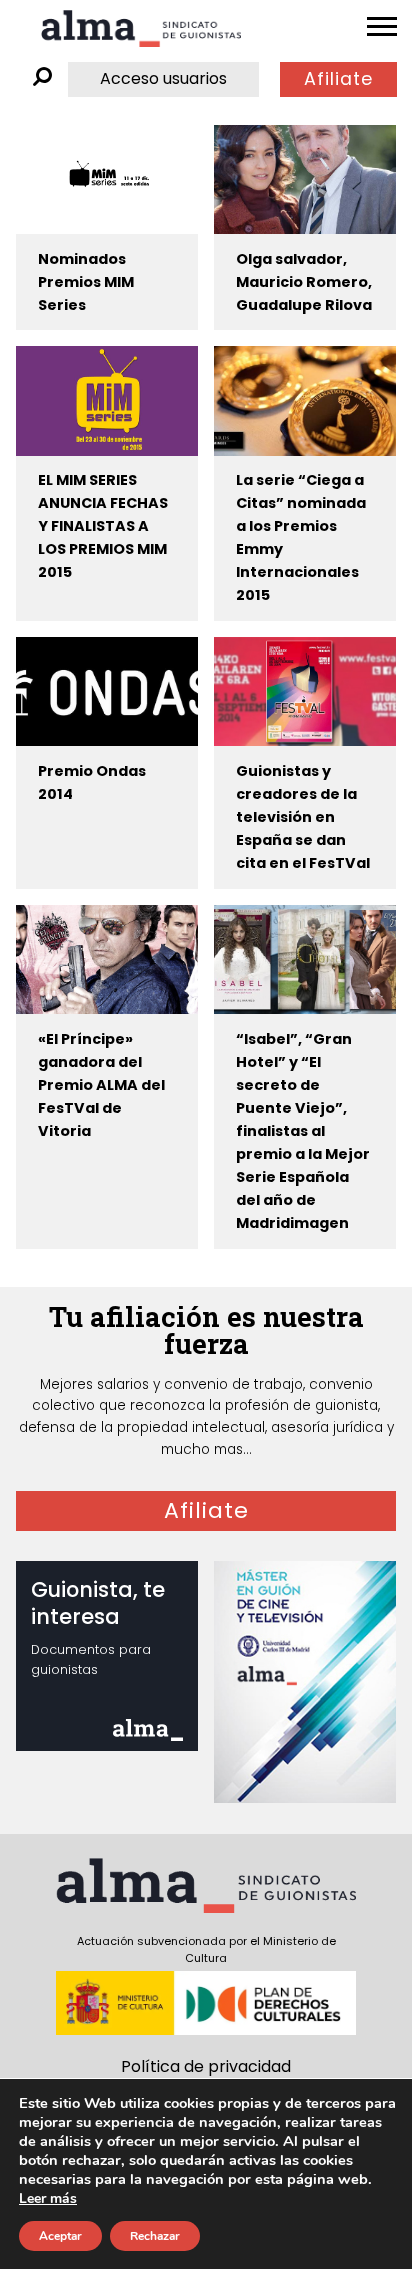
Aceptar (60, 2236)
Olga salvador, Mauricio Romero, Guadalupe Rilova (304, 282)
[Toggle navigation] (382, 27)
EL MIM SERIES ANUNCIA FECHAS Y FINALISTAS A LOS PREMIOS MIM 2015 (103, 526)
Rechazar (155, 2236)
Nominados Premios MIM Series (86, 282)
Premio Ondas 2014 (92, 782)
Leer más (48, 2198)
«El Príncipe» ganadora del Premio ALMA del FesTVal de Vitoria (101, 1085)
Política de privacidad (206, 2066)
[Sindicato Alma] (141, 28)
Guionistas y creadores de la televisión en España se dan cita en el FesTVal (303, 817)
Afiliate (338, 79)
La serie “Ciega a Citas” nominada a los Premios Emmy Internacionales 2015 (301, 537)
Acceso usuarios (163, 78)
